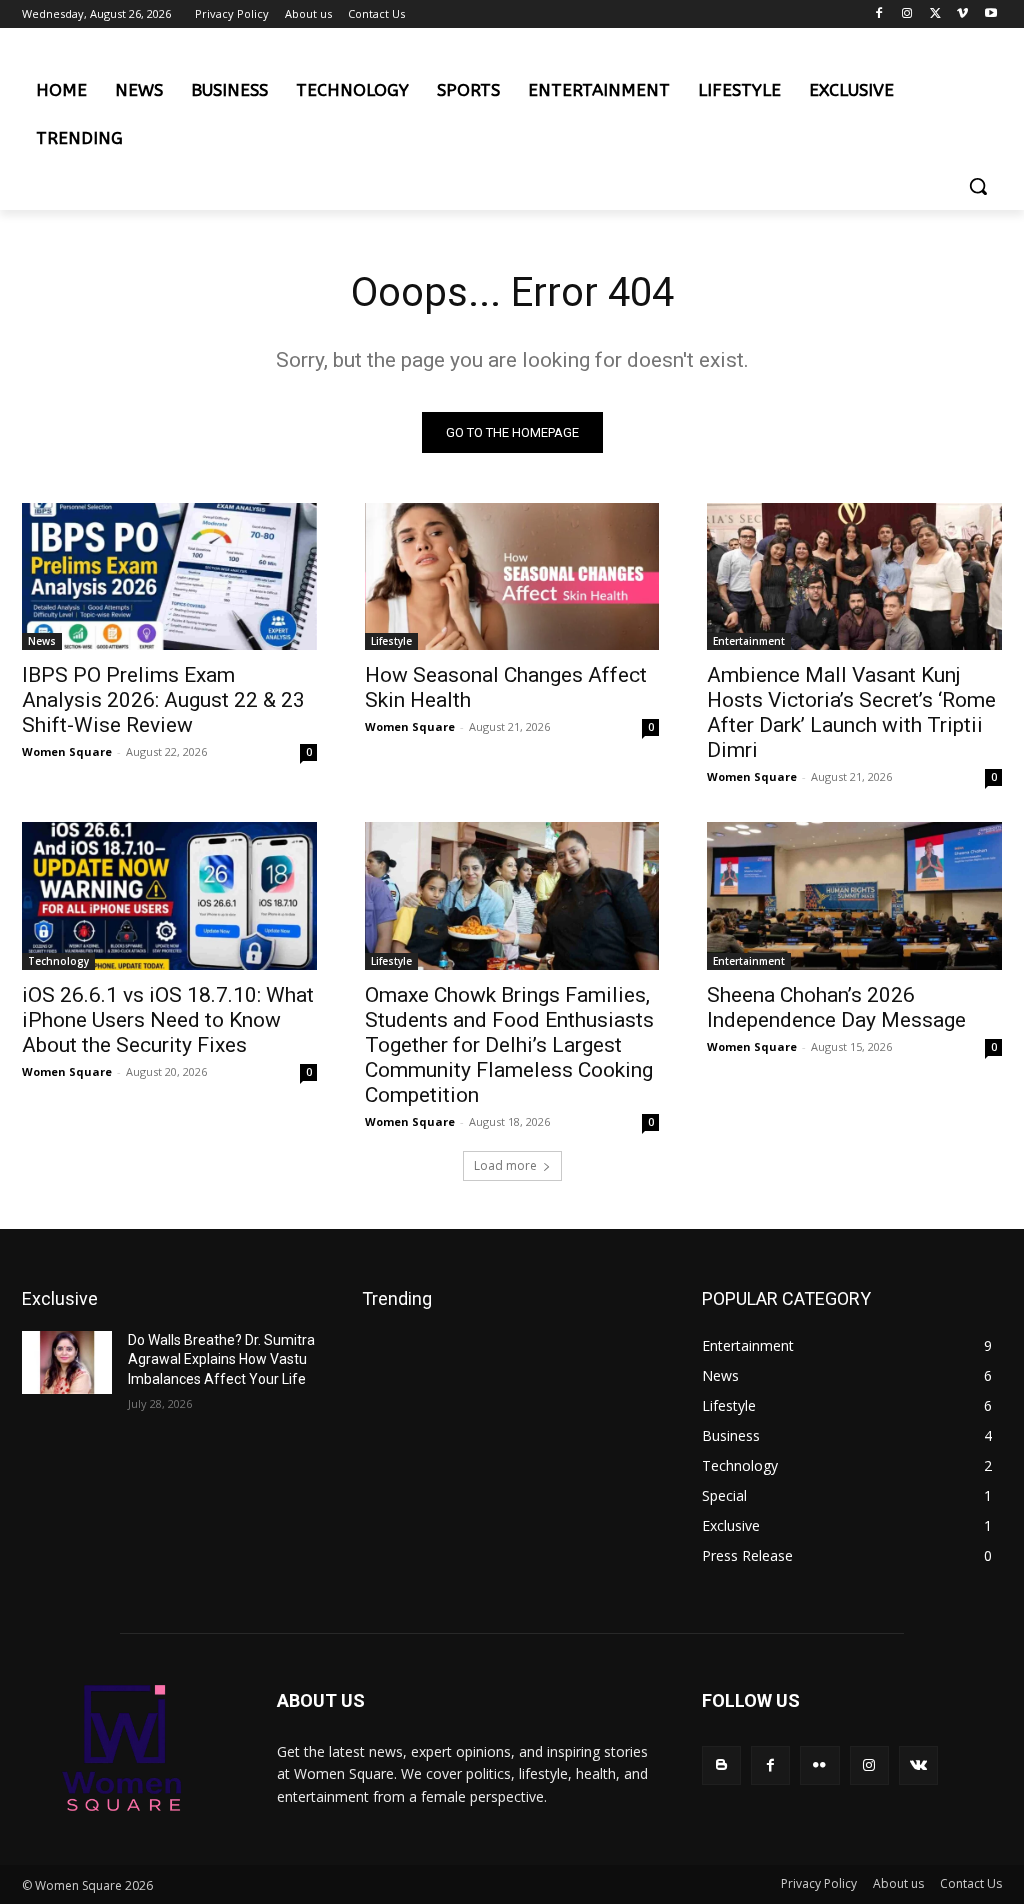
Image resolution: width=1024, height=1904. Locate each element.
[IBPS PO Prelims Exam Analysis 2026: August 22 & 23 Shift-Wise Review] (169, 576)
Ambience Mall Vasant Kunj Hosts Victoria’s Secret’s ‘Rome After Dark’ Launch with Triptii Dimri (851, 712)
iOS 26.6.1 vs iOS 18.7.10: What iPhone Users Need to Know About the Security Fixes (168, 1020)
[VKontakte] (918, 1765)
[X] (935, 14)
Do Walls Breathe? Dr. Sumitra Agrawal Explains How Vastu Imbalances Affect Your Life (221, 1359)
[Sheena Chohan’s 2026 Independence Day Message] (854, 895)
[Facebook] (879, 14)
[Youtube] (990, 14)
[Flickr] (819, 1765)
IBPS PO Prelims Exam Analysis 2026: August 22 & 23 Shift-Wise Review (163, 700)
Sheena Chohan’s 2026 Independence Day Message (836, 1007)
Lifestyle (391, 641)
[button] (978, 186)
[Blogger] (721, 1765)
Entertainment (749, 641)
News (42, 641)
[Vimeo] (962, 14)
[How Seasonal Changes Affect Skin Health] (512, 576)
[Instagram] (907, 14)
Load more (505, 1165)
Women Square (67, 751)
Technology (58, 961)
